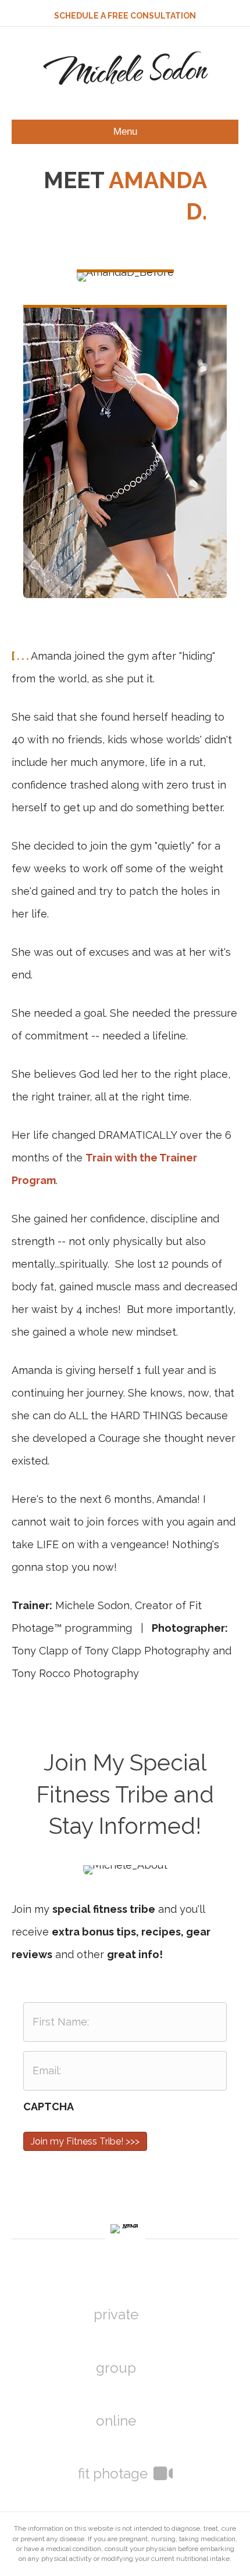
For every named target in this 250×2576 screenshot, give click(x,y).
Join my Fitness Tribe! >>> (85, 2141)
